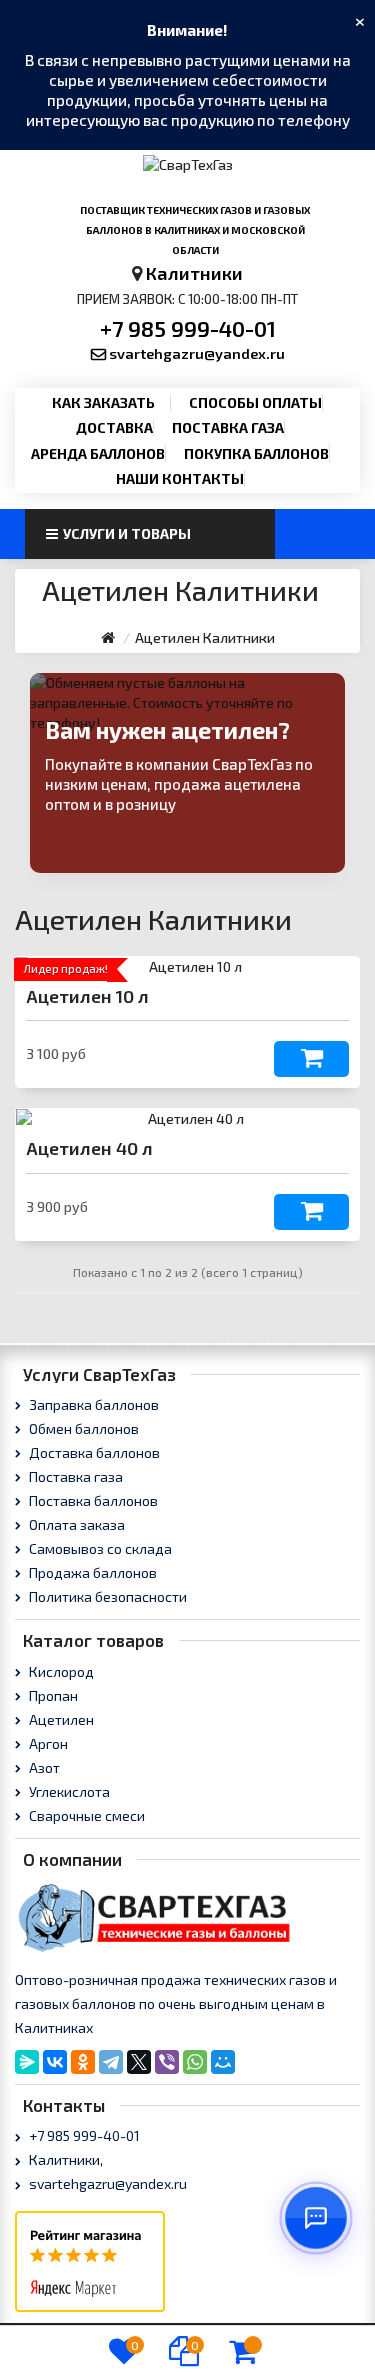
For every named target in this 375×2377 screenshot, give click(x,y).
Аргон (47, 1743)
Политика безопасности (106, 1596)
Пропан (52, 1695)
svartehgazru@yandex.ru (197, 353)
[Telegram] (111, 2062)
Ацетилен (60, 1719)
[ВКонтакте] (55, 2062)
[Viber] (167, 2062)
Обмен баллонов (82, 1428)
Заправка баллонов (92, 1404)
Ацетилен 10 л (87, 996)
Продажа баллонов (91, 1572)
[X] (139, 2062)
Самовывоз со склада (99, 1548)
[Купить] (311, 1059)
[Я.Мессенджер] (27, 2062)
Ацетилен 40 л (89, 1148)
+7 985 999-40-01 (188, 328)
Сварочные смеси (85, 1815)
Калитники (194, 273)
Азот (43, 1767)
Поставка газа (228, 427)
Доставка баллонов (93, 1452)
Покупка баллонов (256, 453)
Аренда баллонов (98, 453)
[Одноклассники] (83, 2062)
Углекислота (68, 1791)
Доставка (114, 427)
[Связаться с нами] (316, 2218)
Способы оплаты (255, 402)
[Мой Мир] (223, 2062)
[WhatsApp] (195, 2062)
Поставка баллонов (92, 1500)
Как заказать (103, 402)
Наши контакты (180, 478)
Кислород (60, 1671)
